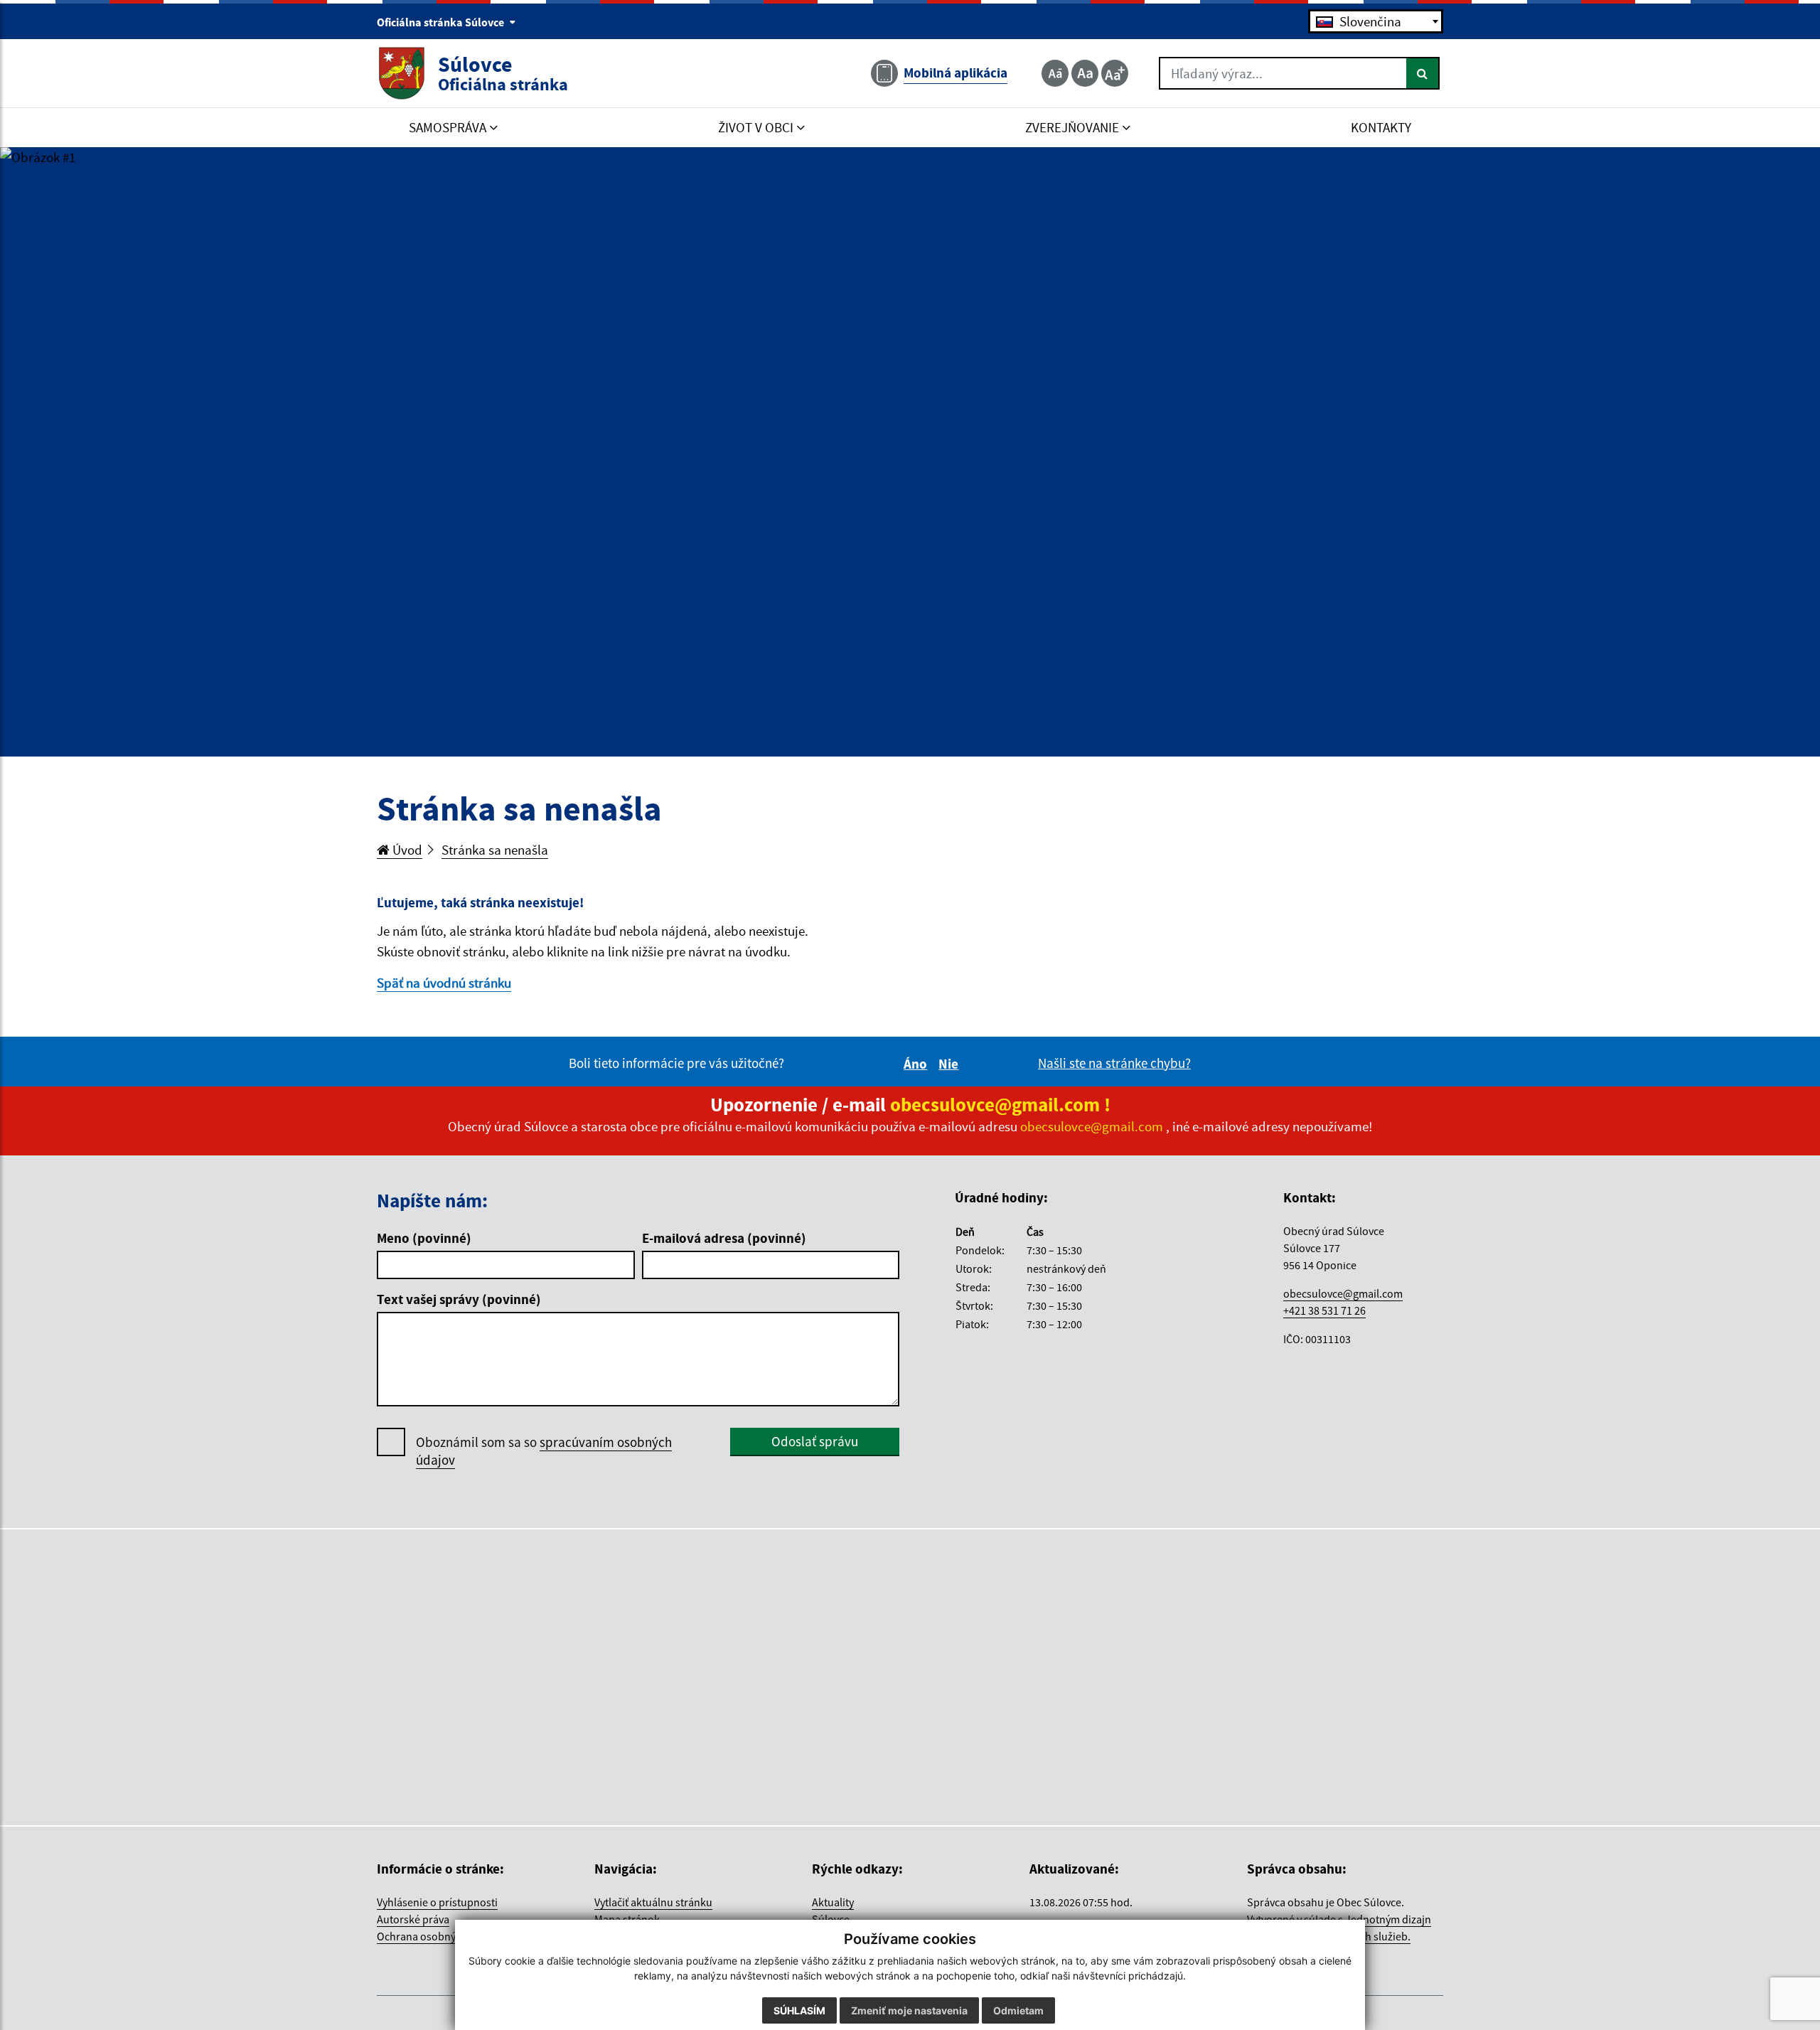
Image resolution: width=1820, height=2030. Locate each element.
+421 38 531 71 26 (1324, 1310)
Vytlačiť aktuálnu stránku (653, 1902)
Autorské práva (413, 1919)
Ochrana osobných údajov (439, 1936)
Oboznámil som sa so (544, 1451)
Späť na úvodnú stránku (444, 983)
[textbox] (1376, 21)
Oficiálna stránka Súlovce (441, 22)
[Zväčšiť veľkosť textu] (1115, 73)
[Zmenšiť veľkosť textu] (1055, 73)
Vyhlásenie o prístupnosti (437, 1902)
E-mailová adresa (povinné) (724, 1238)
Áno (917, 1064)
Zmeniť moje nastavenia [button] (909, 2010)
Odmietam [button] (1018, 2010)
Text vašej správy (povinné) (459, 1299)
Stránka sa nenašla (495, 850)
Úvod (406, 850)
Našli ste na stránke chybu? (1114, 1063)
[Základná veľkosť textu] (1085, 73)
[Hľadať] (1423, 73)
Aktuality (833, 1902)
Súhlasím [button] (799, 2010)
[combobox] (1376, 21)
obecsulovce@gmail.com (1343, 1293)
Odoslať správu (815, 1441)
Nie (951, 1064)
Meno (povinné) (424, 1238)
